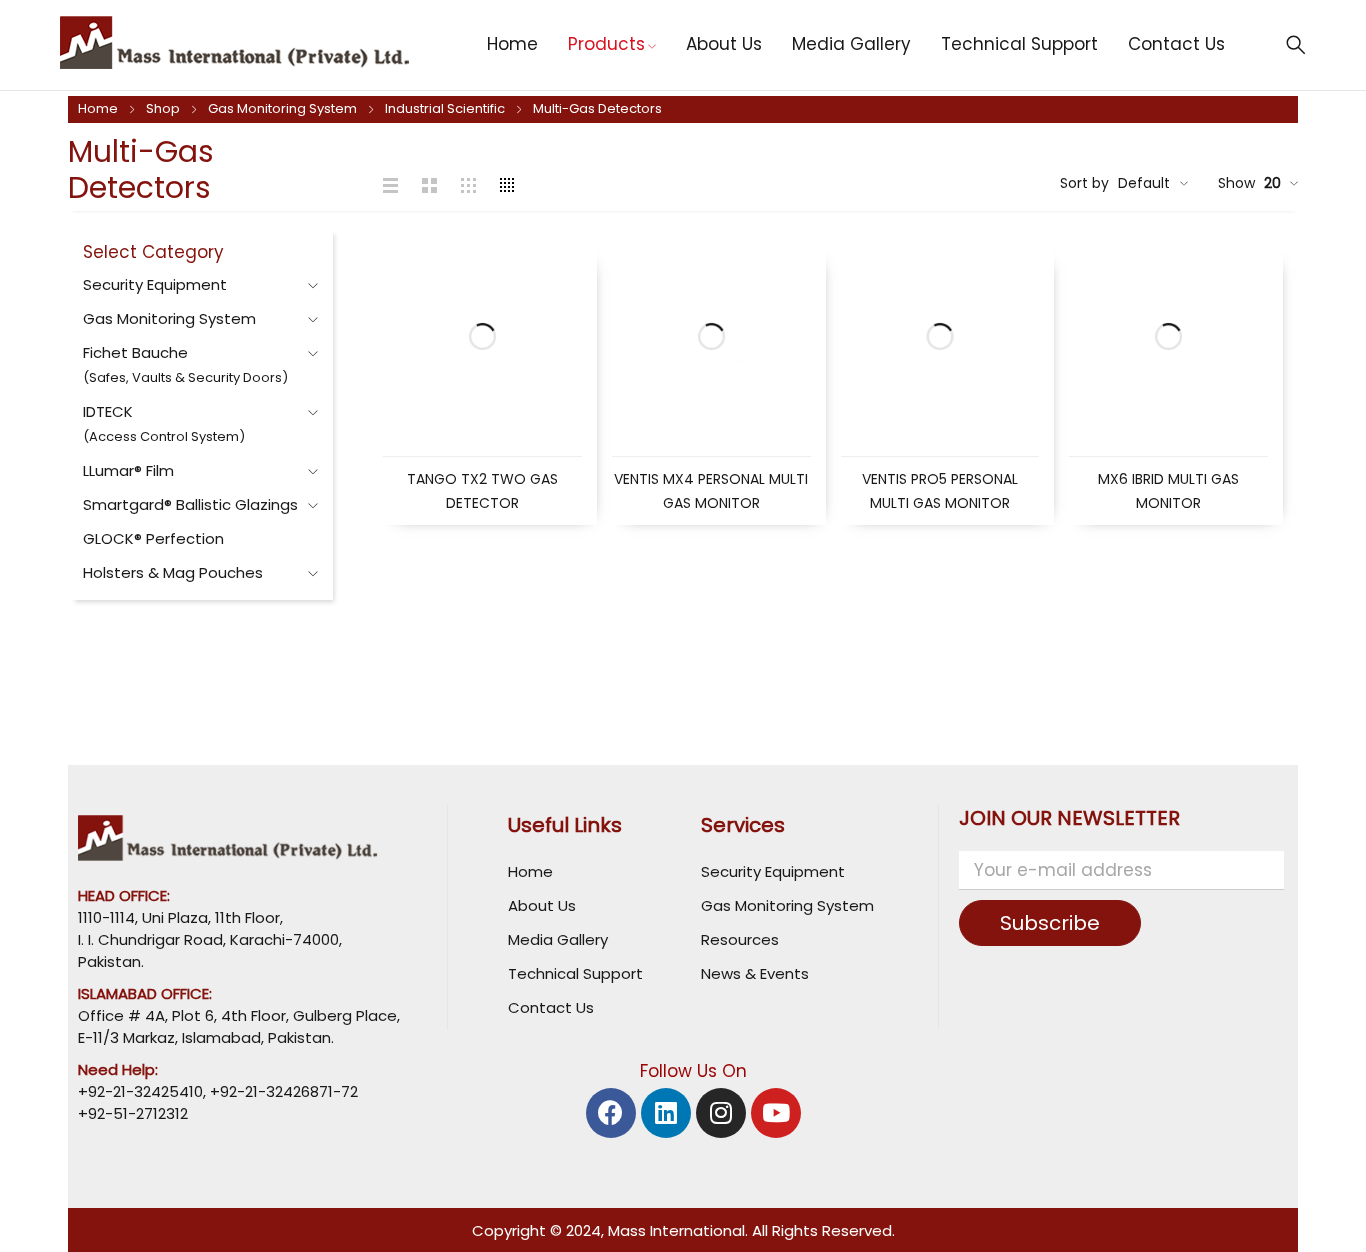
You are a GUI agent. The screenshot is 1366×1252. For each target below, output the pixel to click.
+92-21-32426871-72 (282, 1091)
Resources (740, 939)
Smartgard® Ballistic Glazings (190, 504)
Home (98, 108)
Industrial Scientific (445, 108)
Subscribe (1050, 923)
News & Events (755, 973)
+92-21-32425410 (140, 1091)
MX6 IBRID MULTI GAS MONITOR (1168, 491)
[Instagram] (721, 1113)
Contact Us (551, 1007)
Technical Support (575, 973)
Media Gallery (558, 939)
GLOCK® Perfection (153, 538)
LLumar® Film (128, 470)
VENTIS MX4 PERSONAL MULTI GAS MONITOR (711, 491)
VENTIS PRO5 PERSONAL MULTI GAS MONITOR (940, 491)
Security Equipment (155, 284)
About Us (542, 905)
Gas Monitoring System (282, 108)
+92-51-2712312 (133, 1113)
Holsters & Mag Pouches (173, 572)
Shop (163, 108)
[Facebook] (611, 1113)
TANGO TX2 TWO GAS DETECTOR (482, 491)
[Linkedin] (666, 1113)
